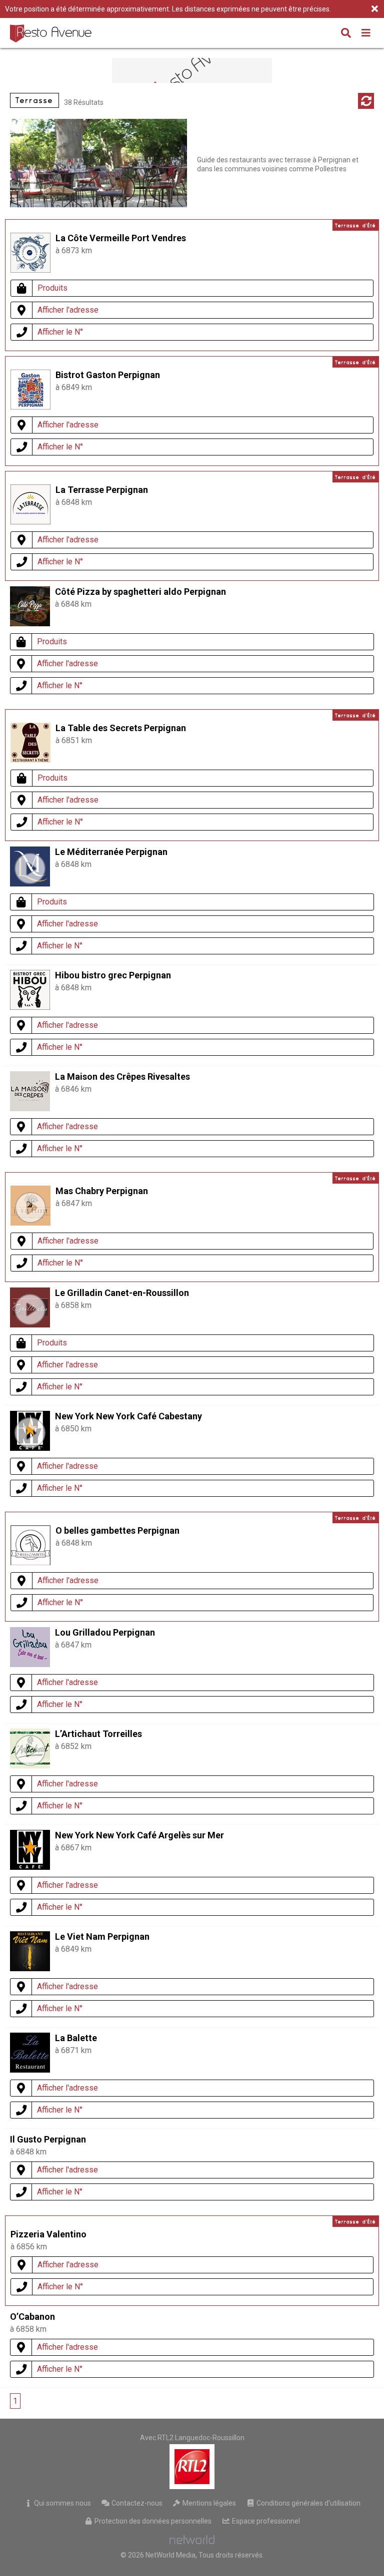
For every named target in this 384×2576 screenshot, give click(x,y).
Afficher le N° (60, 332)
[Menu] (366, 34)
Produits (52, 288)
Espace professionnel (265, 2521)
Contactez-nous (136, 2503)
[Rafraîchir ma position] (366, 101)
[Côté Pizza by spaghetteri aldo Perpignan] (30, 624)
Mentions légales (208, 2503)
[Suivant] (41, 2401)
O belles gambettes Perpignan (117, 1530)
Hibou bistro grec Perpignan (113, 975)
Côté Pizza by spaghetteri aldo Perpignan (140, 592)
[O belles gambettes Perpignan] (30, 1562)
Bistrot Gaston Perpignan (108, 375)
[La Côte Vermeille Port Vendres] (30, 270)
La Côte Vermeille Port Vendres (121, 238)
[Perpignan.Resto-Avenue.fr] (52, 33)
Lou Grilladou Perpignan (105, 1632)
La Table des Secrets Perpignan (121, 728)
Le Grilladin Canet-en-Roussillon (122, 1293)
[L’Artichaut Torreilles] (30, 1750)
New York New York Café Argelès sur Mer (139, 1835)
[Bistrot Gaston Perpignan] (30, 407)
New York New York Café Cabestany (128, 1416)
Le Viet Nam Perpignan (102, 1936)
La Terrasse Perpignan (102, 490)
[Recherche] (346, 34)
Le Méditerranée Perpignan (111, 852)
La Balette (76, 2038)
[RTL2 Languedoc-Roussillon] (192, 2467)
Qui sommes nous (62, 2503)
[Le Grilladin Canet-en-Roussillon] (30, 1309)
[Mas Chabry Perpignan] (30, 1208)
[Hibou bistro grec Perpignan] (30, 1007)
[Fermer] (374, 9)
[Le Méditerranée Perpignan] (30, 868)
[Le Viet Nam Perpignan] (30, 1968)
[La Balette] (30, 2070)
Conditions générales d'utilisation (308, 2503)
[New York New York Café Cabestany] (30, 1433)
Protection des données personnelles (152, 2521)
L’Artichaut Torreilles (98, 1734)
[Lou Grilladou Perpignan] (30, 1664)
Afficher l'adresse (68, 310)
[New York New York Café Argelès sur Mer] (30, 1867)
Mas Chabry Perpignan (102, 1191)
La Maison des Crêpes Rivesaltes (122, 1076)
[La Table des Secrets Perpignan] (30, 760)
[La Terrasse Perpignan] (30, 522)
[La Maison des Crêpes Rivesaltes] (30, 1108)
